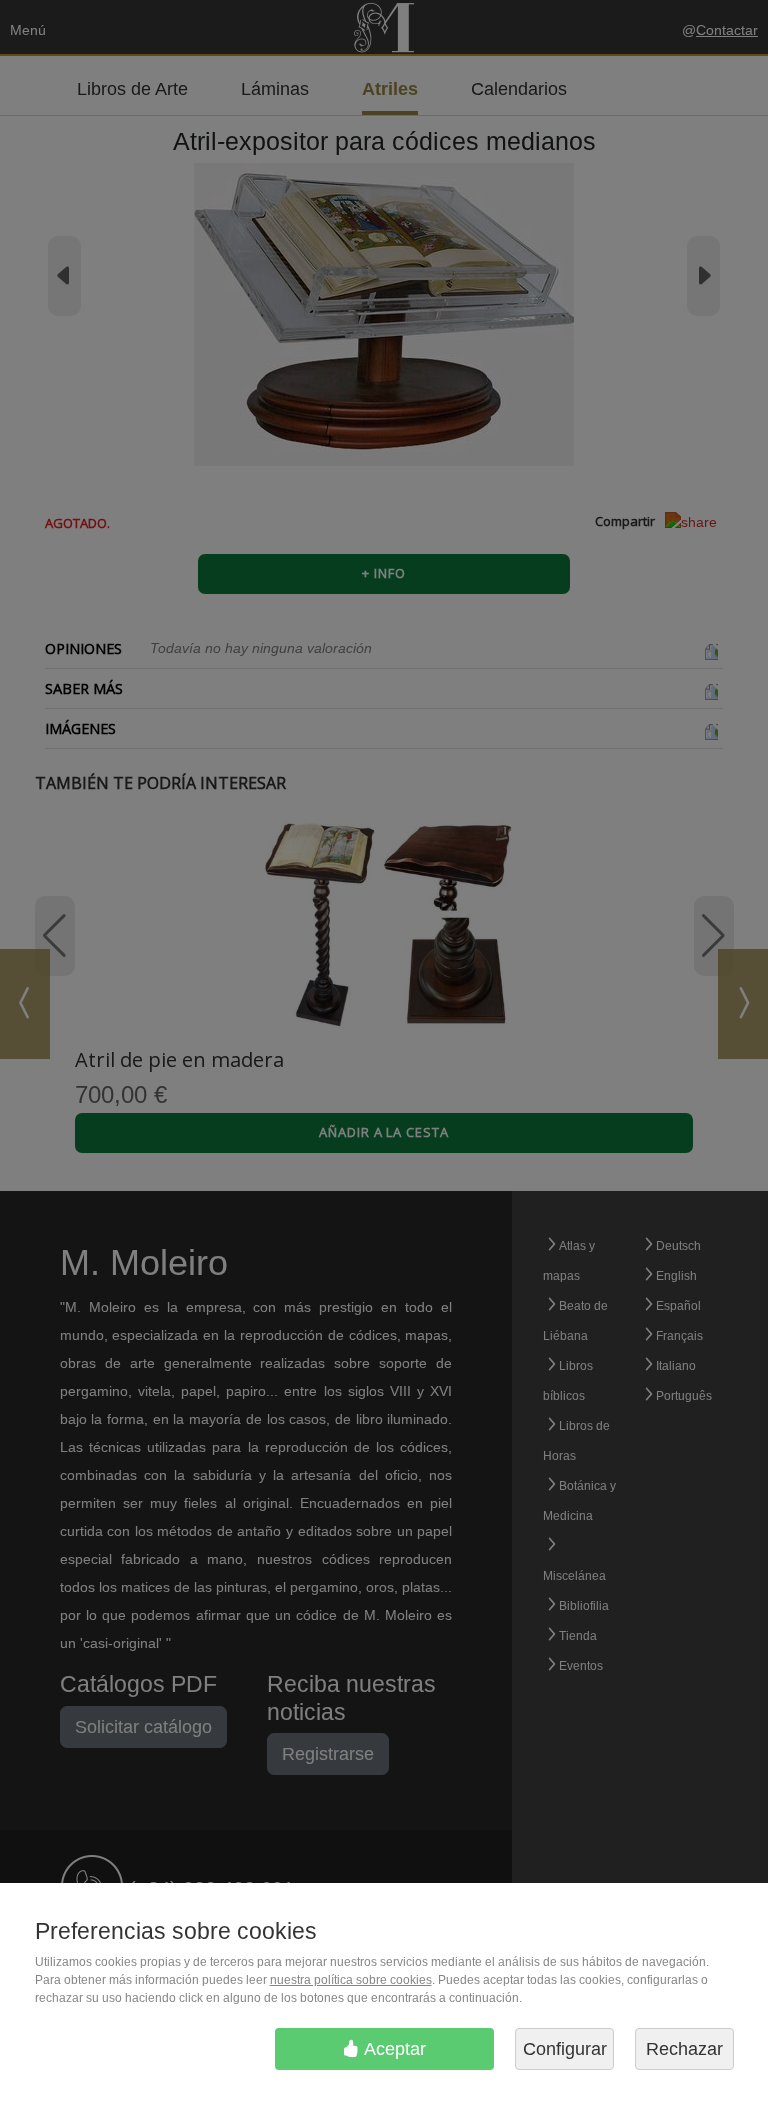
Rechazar (684, 2049)
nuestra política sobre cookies (351, 1980)
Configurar (565, 2049)
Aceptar (393, 2049)
